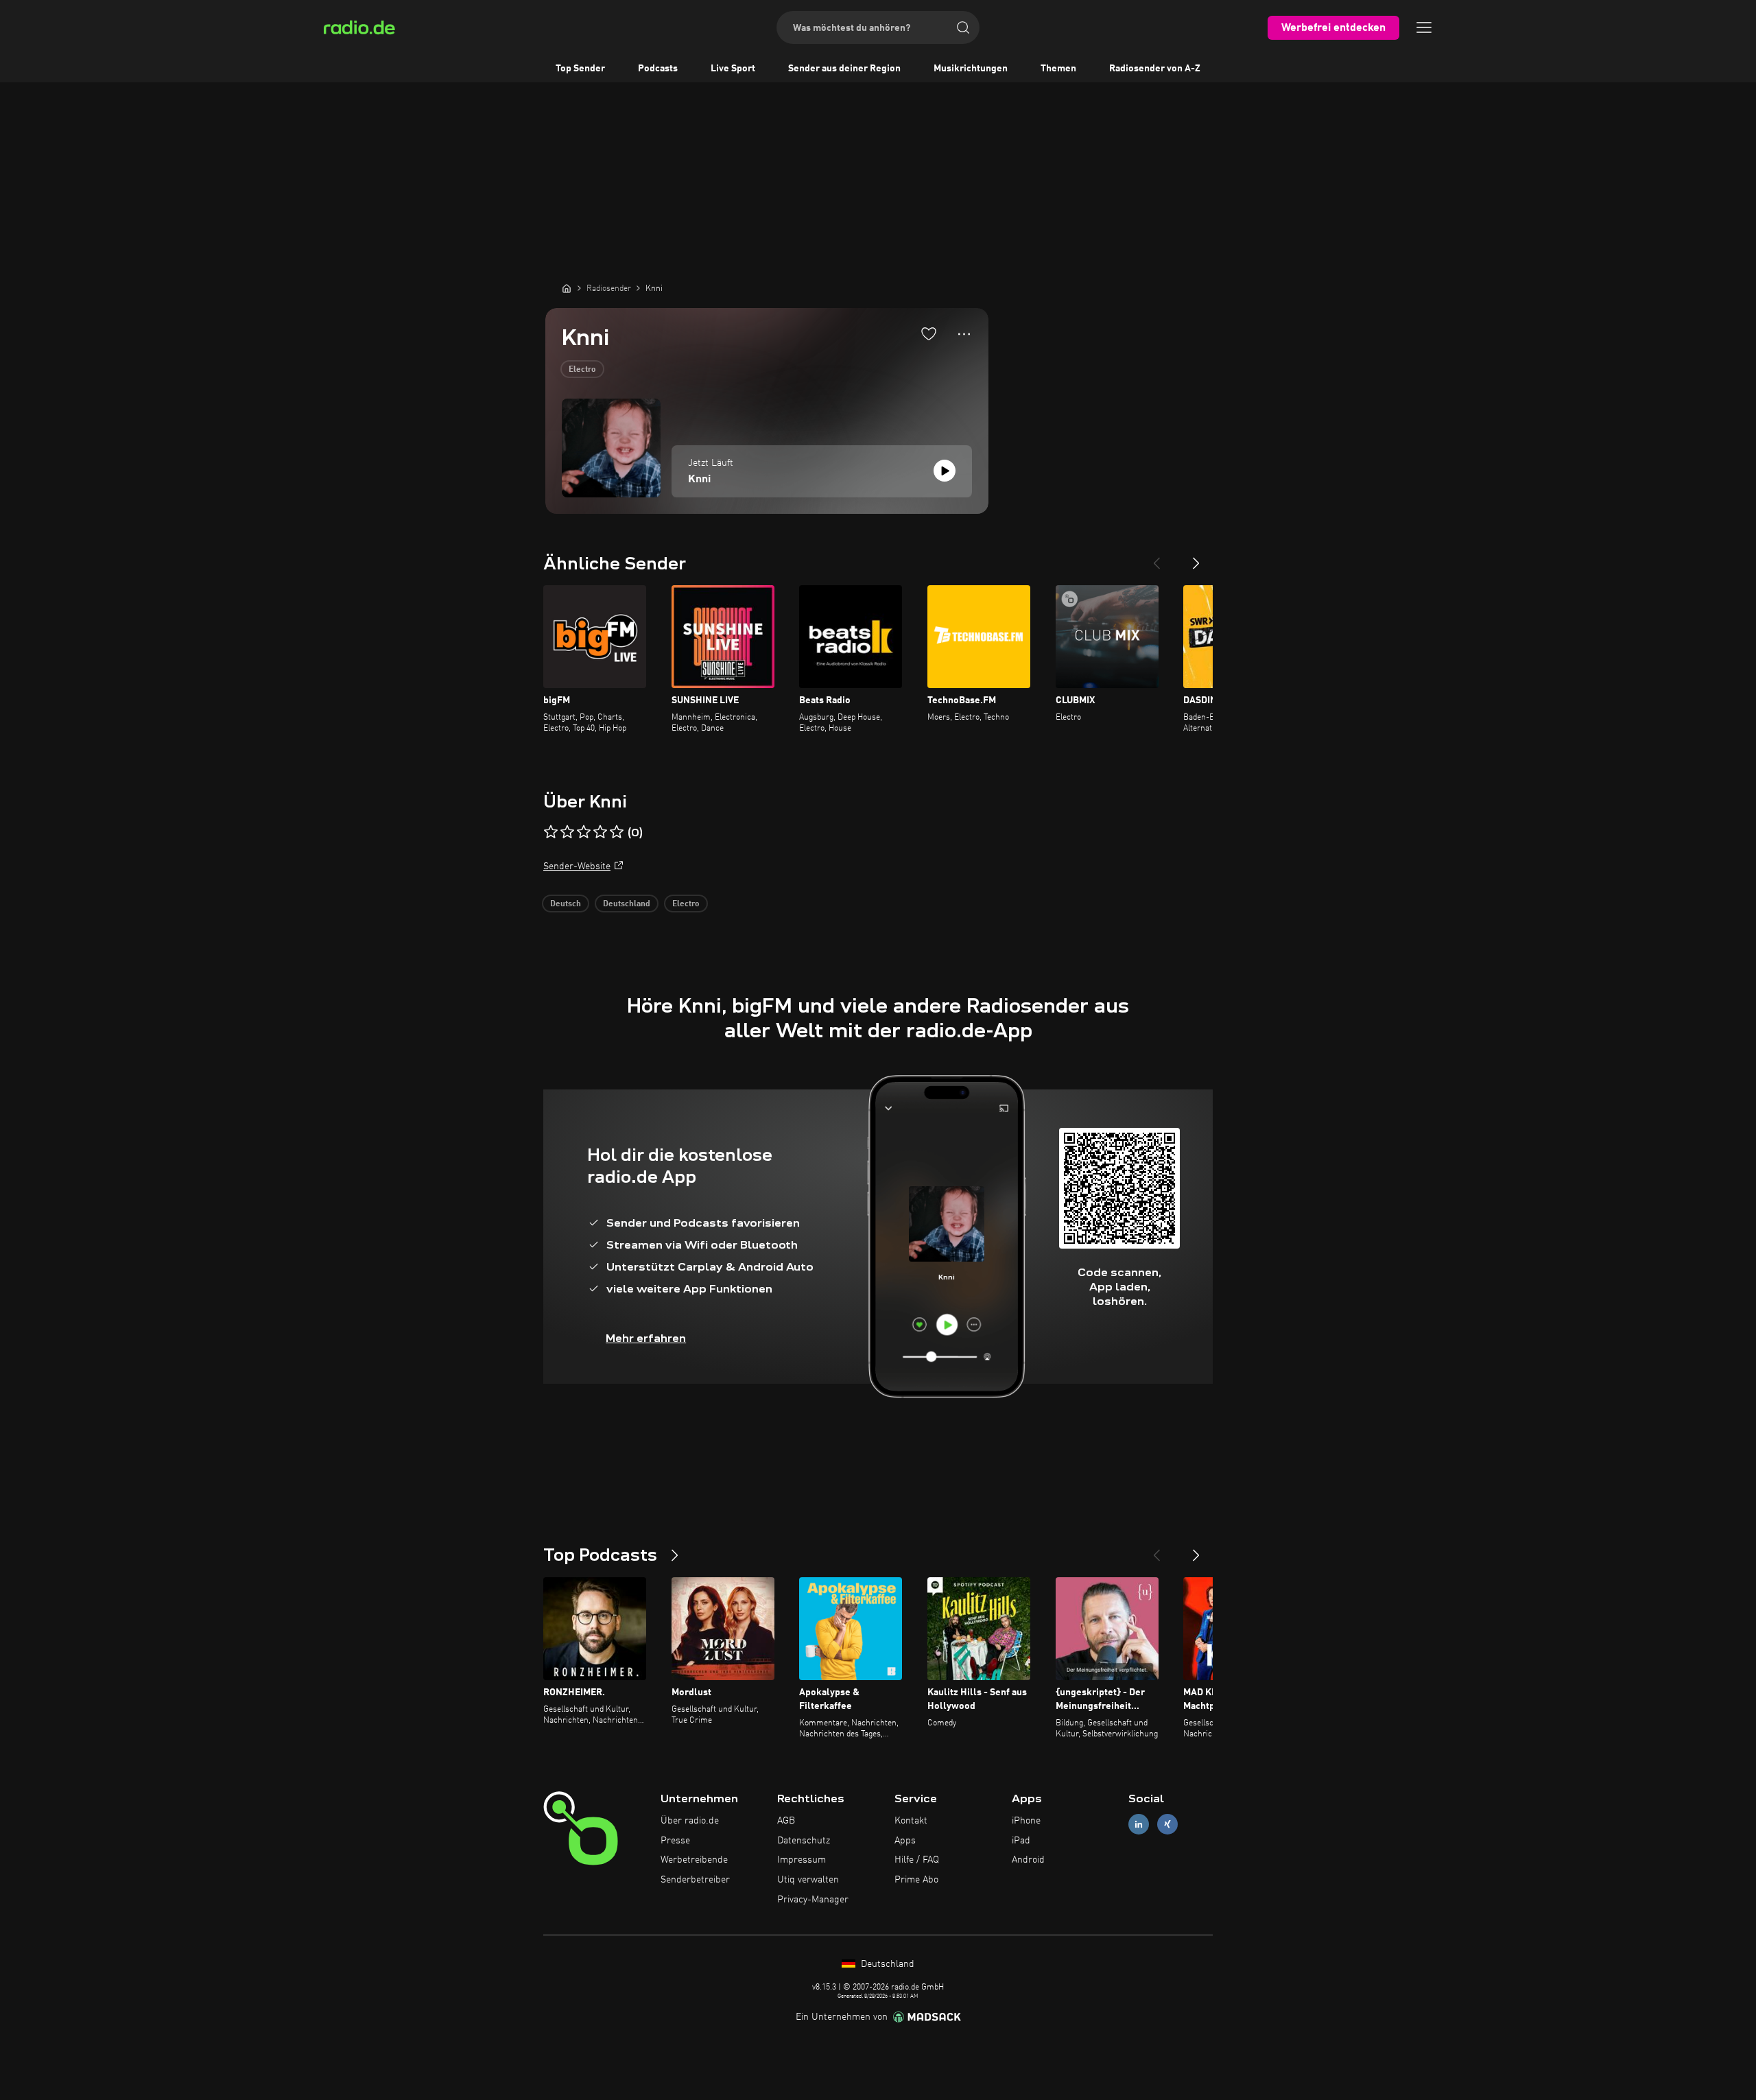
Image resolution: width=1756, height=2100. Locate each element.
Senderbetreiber (695, 1880)
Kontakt (911, 1821)
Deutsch (566, 904)
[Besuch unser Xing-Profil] (1167, 1824)
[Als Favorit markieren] (929, 333)
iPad (1021, 1841)
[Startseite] (567, 288)
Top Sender (580, 69)
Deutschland (627, 904)
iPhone (1026, 1821)
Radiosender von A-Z (1155, 69)
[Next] (1196, 558)
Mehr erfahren (646, 1338)
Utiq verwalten (808, 1880)
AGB (786, 1821)
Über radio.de (690, 1821)
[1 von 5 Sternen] (551, 832)
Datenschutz (804, 1841)
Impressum (802, 1860)
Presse (675, 1841)
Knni (699, 480)
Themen (1058, 69)
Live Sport (733, 69)
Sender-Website (577, 866)
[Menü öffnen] (1424, 27)
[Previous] (1156, 558)
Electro (582, 370)
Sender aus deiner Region (844, 69)
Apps (905, 1841)
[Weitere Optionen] (964, 334)
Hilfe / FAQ (917, 1860)
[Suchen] (963, 27)
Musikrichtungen (971, 69)
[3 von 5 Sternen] (584, 832)
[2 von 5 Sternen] (567, 832)
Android (1028, 1860)
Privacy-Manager (813, 1900)
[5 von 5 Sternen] (617, 832)
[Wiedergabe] (945, 471)
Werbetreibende (694, 1860)
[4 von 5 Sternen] (600, 832)
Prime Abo (916, 1880)
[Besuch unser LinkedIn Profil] (1139, 1824)
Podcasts (658, 69)
